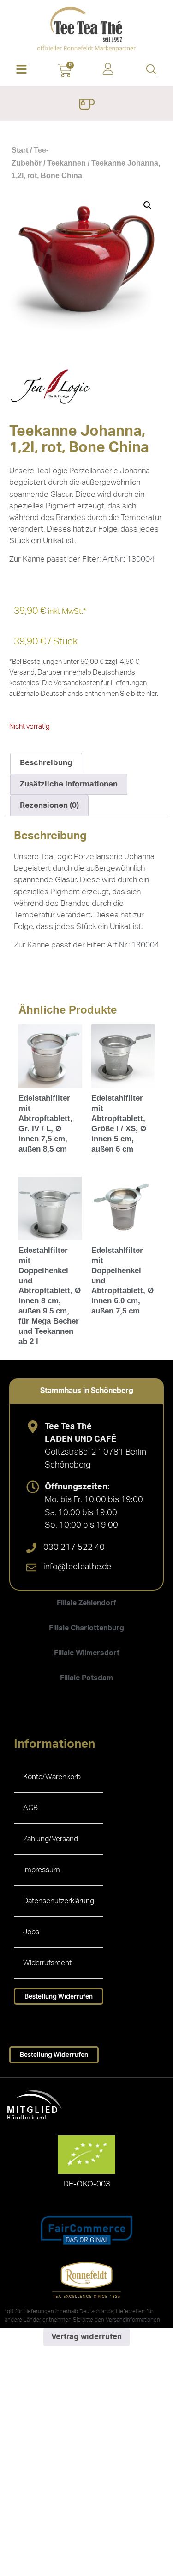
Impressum (42, 1870)
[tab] (86, 1391)
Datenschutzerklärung (59, 1901)
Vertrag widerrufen (86, 2337)
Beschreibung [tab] (46, 763)
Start (20, 150)
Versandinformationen (133, 2320)
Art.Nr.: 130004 (128, 559)
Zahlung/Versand (51, 1839)
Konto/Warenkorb (52, 1777)
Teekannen (66, 163)
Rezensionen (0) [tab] (49, 805)
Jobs (31, 1932)
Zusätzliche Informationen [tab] (69, 784)
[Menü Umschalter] (86, 105)
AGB (30, 1808)
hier (152, 694)
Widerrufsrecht (47, 1963)
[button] (22, 70)
